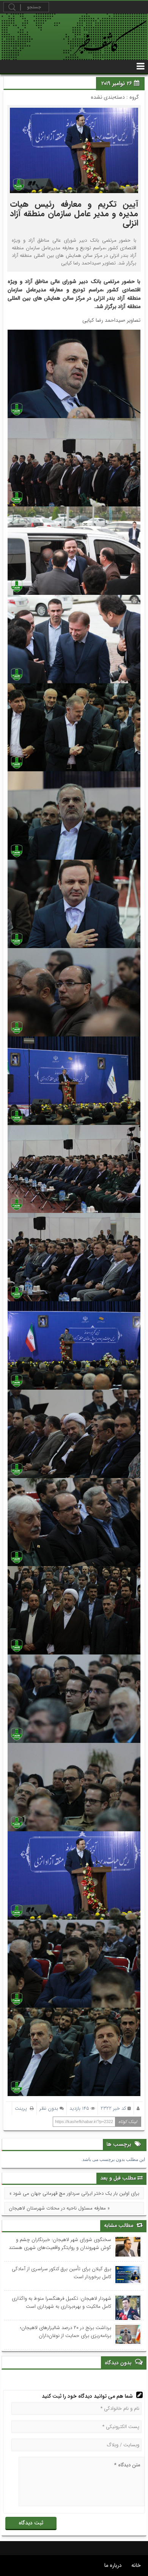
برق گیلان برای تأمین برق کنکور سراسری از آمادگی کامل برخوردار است (61, 2273)
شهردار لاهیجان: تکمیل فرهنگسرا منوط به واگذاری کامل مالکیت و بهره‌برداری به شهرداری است (61, 2302)
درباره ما (113, 2565)
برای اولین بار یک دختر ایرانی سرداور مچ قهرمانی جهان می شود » (74, 2193)
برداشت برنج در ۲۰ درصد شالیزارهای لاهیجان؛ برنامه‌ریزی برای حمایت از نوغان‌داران (66, 2332)
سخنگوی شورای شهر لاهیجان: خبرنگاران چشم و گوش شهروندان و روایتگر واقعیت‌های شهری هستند (60, 2244)
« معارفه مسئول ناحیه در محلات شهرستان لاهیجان (59, 2208)
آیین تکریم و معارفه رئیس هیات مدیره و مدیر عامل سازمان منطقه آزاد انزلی (74, 214)
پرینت (22, 2108)
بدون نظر (49, 2108)
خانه (136, 2565)
